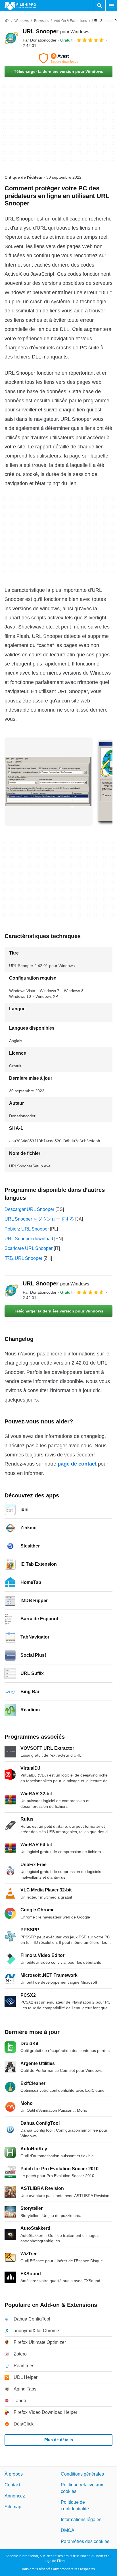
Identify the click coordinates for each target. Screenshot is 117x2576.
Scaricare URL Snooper (29, 1248)
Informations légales (81, 2519)
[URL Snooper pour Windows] (11, 38)
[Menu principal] (111, 6)
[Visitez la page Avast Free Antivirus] (58, 58)
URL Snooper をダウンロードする (39, 1219)
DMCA (68, 2530)
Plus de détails (59, 2440)
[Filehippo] (20, 6)
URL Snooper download (29, 1239)
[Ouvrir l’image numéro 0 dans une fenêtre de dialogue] (49, 782)
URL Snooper (56, 31)
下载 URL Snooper (23, 1258)
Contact (12, 2485)
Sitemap (13, 2507)
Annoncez (15, 2496)
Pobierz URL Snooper (27, 1229)
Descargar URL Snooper (29, 1209)
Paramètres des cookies (85, 2541)
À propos (14, 2474)
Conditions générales (82, 2474)
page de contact (77, 1464)
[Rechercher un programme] (100, 6)
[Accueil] (7, 21)
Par (40, 40)
